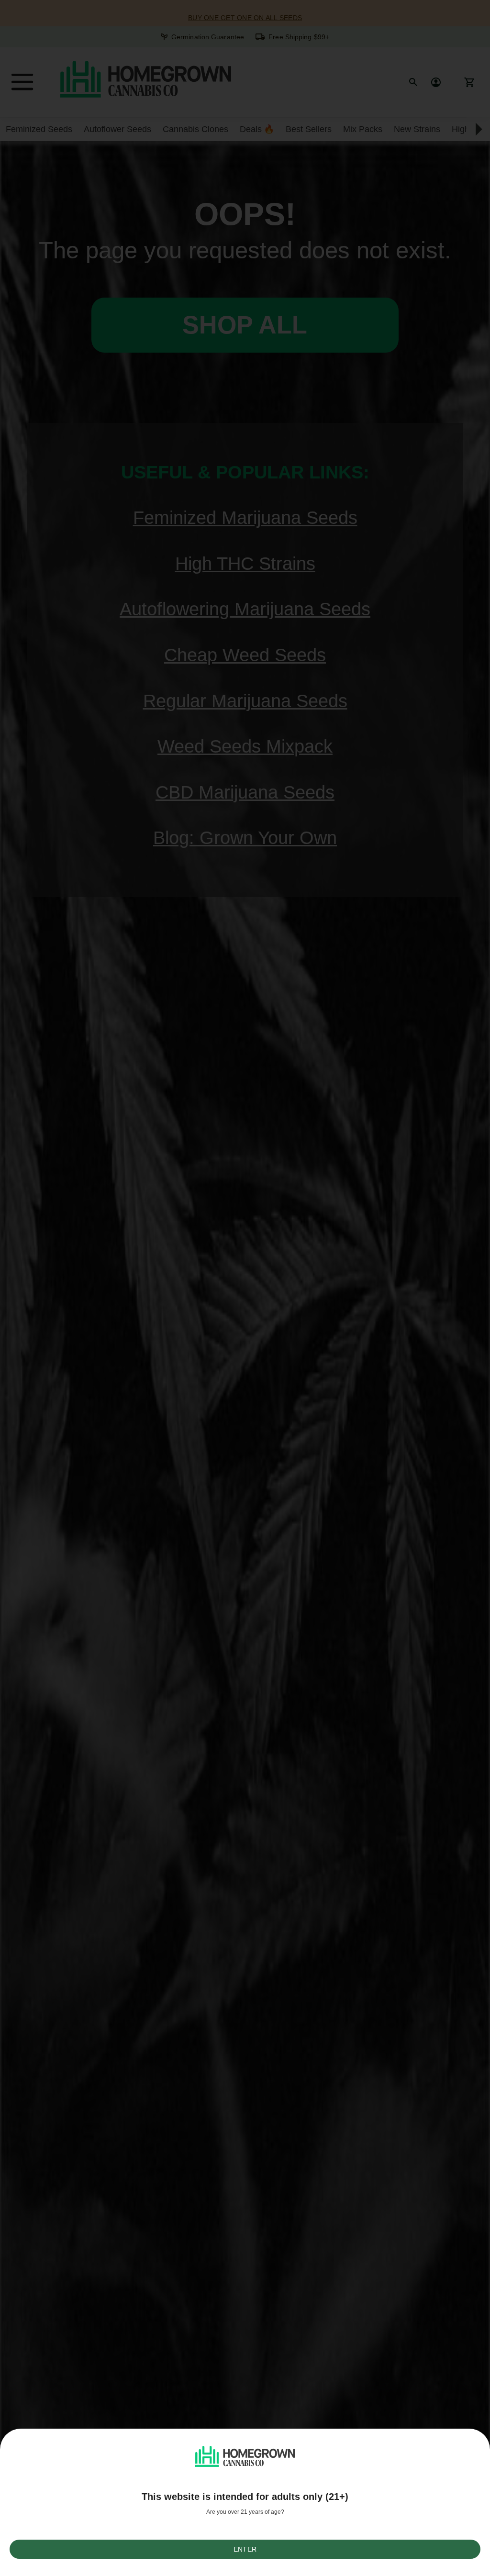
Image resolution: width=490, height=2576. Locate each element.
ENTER (245, 2549)
